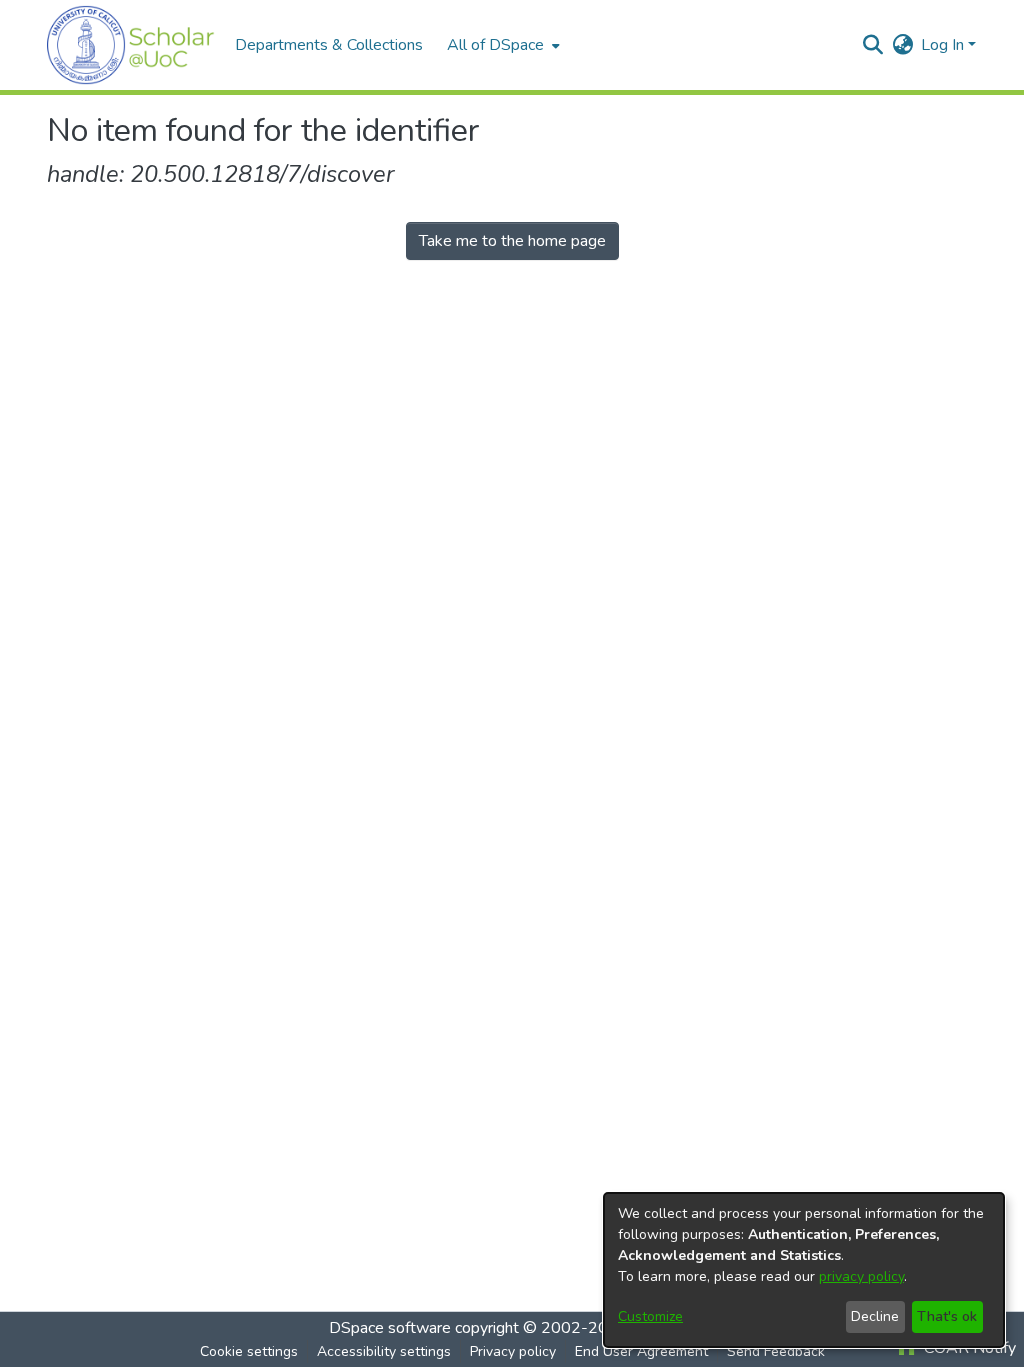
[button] (131, 45)
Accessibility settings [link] (384, 1351)
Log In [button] (944, 45)
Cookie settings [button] (249, 1351)
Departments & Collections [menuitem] (329, 45)
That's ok (947, 1316)
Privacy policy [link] (513, 1351)
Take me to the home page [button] (512, 241)
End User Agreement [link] (641, 1351)
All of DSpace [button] (495, 45)
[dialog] (804, 1270)
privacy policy (861, 1276)
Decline (875, 1316)
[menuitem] (501, 45)
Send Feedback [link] (776, 1351)
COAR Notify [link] (968, 1348)
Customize (650, 1316)
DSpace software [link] (390, 1328)
